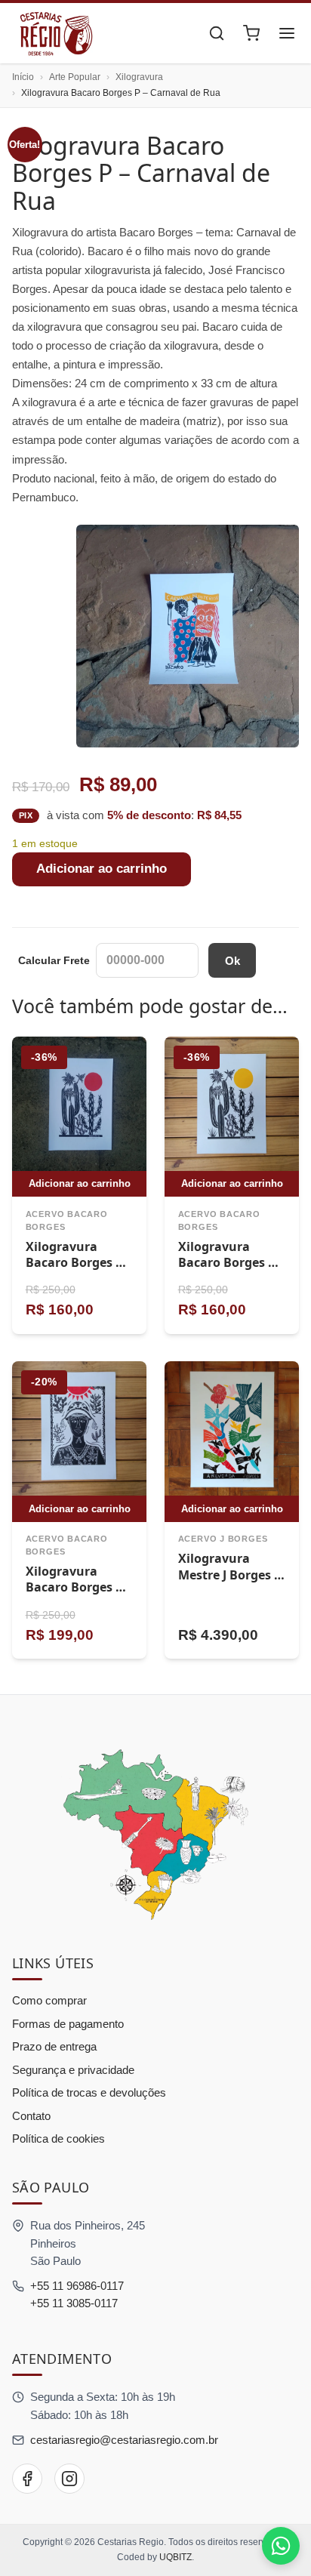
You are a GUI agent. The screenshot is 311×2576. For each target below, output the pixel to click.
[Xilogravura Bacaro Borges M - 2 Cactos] (79, 1104)
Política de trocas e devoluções (89, 2092)
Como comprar (49, 2000)
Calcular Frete (54, 960)
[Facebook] (27, 2479)
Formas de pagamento (68, 2024)
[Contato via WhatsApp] (281, 2546)
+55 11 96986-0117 (77, 2286)
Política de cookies (59, 2138)
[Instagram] (69, 2479)
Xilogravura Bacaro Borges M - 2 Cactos (76, 1263)
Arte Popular (75, 77)
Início (23, 77)
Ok (232, 961)
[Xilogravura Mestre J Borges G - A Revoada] (232, 1428)
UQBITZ (176, 2557)
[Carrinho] (251, 33)
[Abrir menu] (287, 33)
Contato (31, 2116)
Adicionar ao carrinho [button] (80, 1183)
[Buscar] (217, 33)
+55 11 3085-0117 (74, 2303)
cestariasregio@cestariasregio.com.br (124, 2440)
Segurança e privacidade (73, 2070)
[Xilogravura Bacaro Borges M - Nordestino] (79, 1428)
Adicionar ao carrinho (102, 869)
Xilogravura (139, 77)
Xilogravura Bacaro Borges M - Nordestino (76, 1587)
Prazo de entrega (54, 2046)
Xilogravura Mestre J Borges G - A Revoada (231, 1575)
